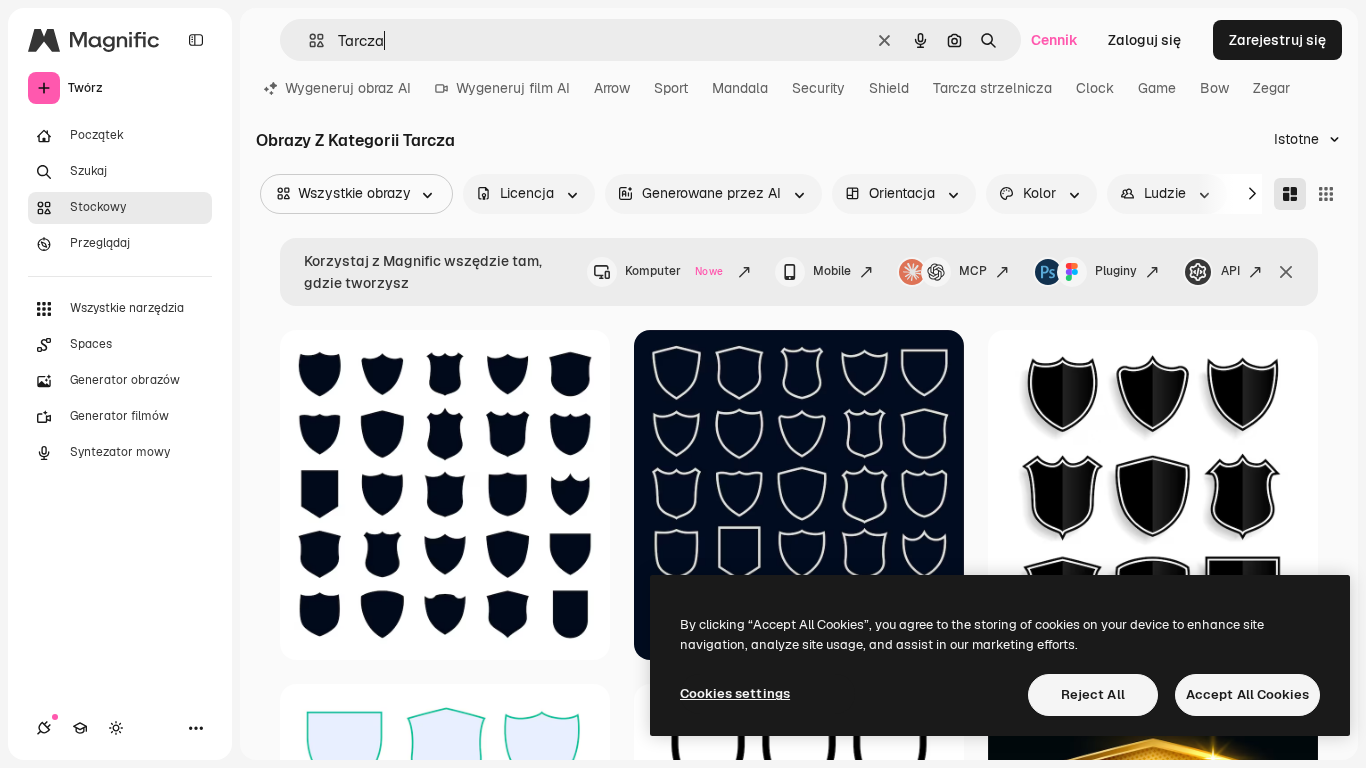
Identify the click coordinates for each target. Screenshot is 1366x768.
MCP (973, 271)
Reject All (1093, 694)
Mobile (832, 271)
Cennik (1054, 40)
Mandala (740, 88)
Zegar (1271, 88)
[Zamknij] (1286, 272)
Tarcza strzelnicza (992, 88)
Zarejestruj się (1277, 40)
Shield (889, 88)
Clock (1095, 88)
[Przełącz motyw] (116, 728)
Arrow (612, 88)
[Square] (1326, 194)
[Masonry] (1290, 194)
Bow (1214, 88)
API (1230, 271)
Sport (671, 88)
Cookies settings (735, 693)
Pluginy (1116, 271)
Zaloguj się (1144, 40)
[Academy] (80, 728)
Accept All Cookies (1247, 694)
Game (1157, 88)
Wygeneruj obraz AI (348, 88)
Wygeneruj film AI (513, 88)
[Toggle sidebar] (196, 40)
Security (818, 88)
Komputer (674, 271)
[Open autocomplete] (308, 40)
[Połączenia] (44, 728)
